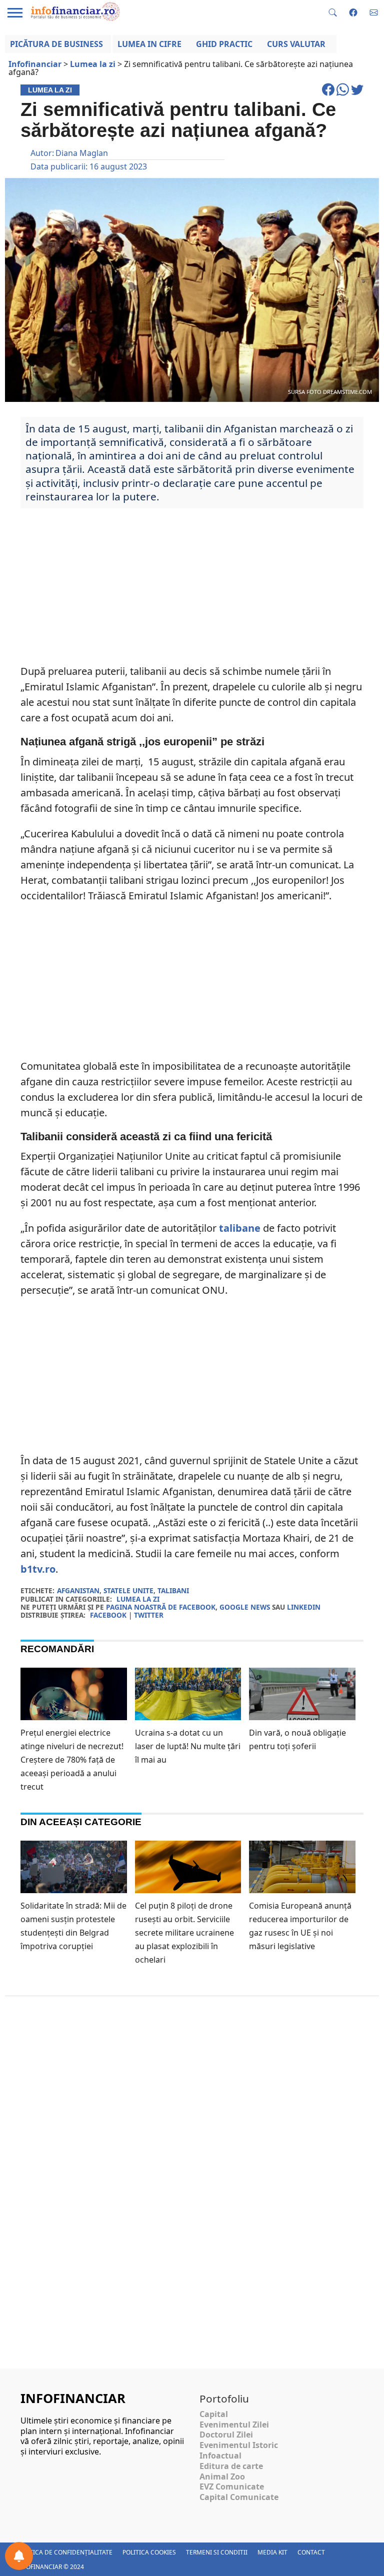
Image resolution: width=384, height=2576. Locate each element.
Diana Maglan (82, 153)
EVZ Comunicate (232, 2487)
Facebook (108, 1615)
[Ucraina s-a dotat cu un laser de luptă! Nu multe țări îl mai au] (188, 1699)
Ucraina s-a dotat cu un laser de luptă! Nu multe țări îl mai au (188, 1746)
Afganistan (78, 1590)
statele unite (128, 1590)
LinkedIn (304, 1607)
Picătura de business (56, 44)
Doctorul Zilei (226, 2435)
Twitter (149, 1615)
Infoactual (220, 2456)
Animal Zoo (222, 2477)
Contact (311, 2552)
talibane (240, 1228)
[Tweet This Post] (357, 94)
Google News (245, 1607)
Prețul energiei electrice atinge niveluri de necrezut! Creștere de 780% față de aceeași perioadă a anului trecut (72, 1760)
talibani (173, 1590)
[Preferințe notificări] (19, 2556)
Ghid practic (224, 44)
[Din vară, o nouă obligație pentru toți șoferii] (302, 1698)
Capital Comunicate (239, 2497)
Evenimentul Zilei (234, 2425)
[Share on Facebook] (329, 94)
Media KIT (272, 2552)
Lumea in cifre (149, 44)
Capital (214, 2414)
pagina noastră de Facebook (161, 1607)
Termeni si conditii (217, 2552)
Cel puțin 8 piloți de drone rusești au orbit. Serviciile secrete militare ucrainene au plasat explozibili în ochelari (184, 1933)
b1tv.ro (38, 1569)
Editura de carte (231, 2466)
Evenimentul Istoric (239, 2445)
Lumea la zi (138, 1599)
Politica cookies (149, 2552)
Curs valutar (296, 44)
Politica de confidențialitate (64, 2552)
